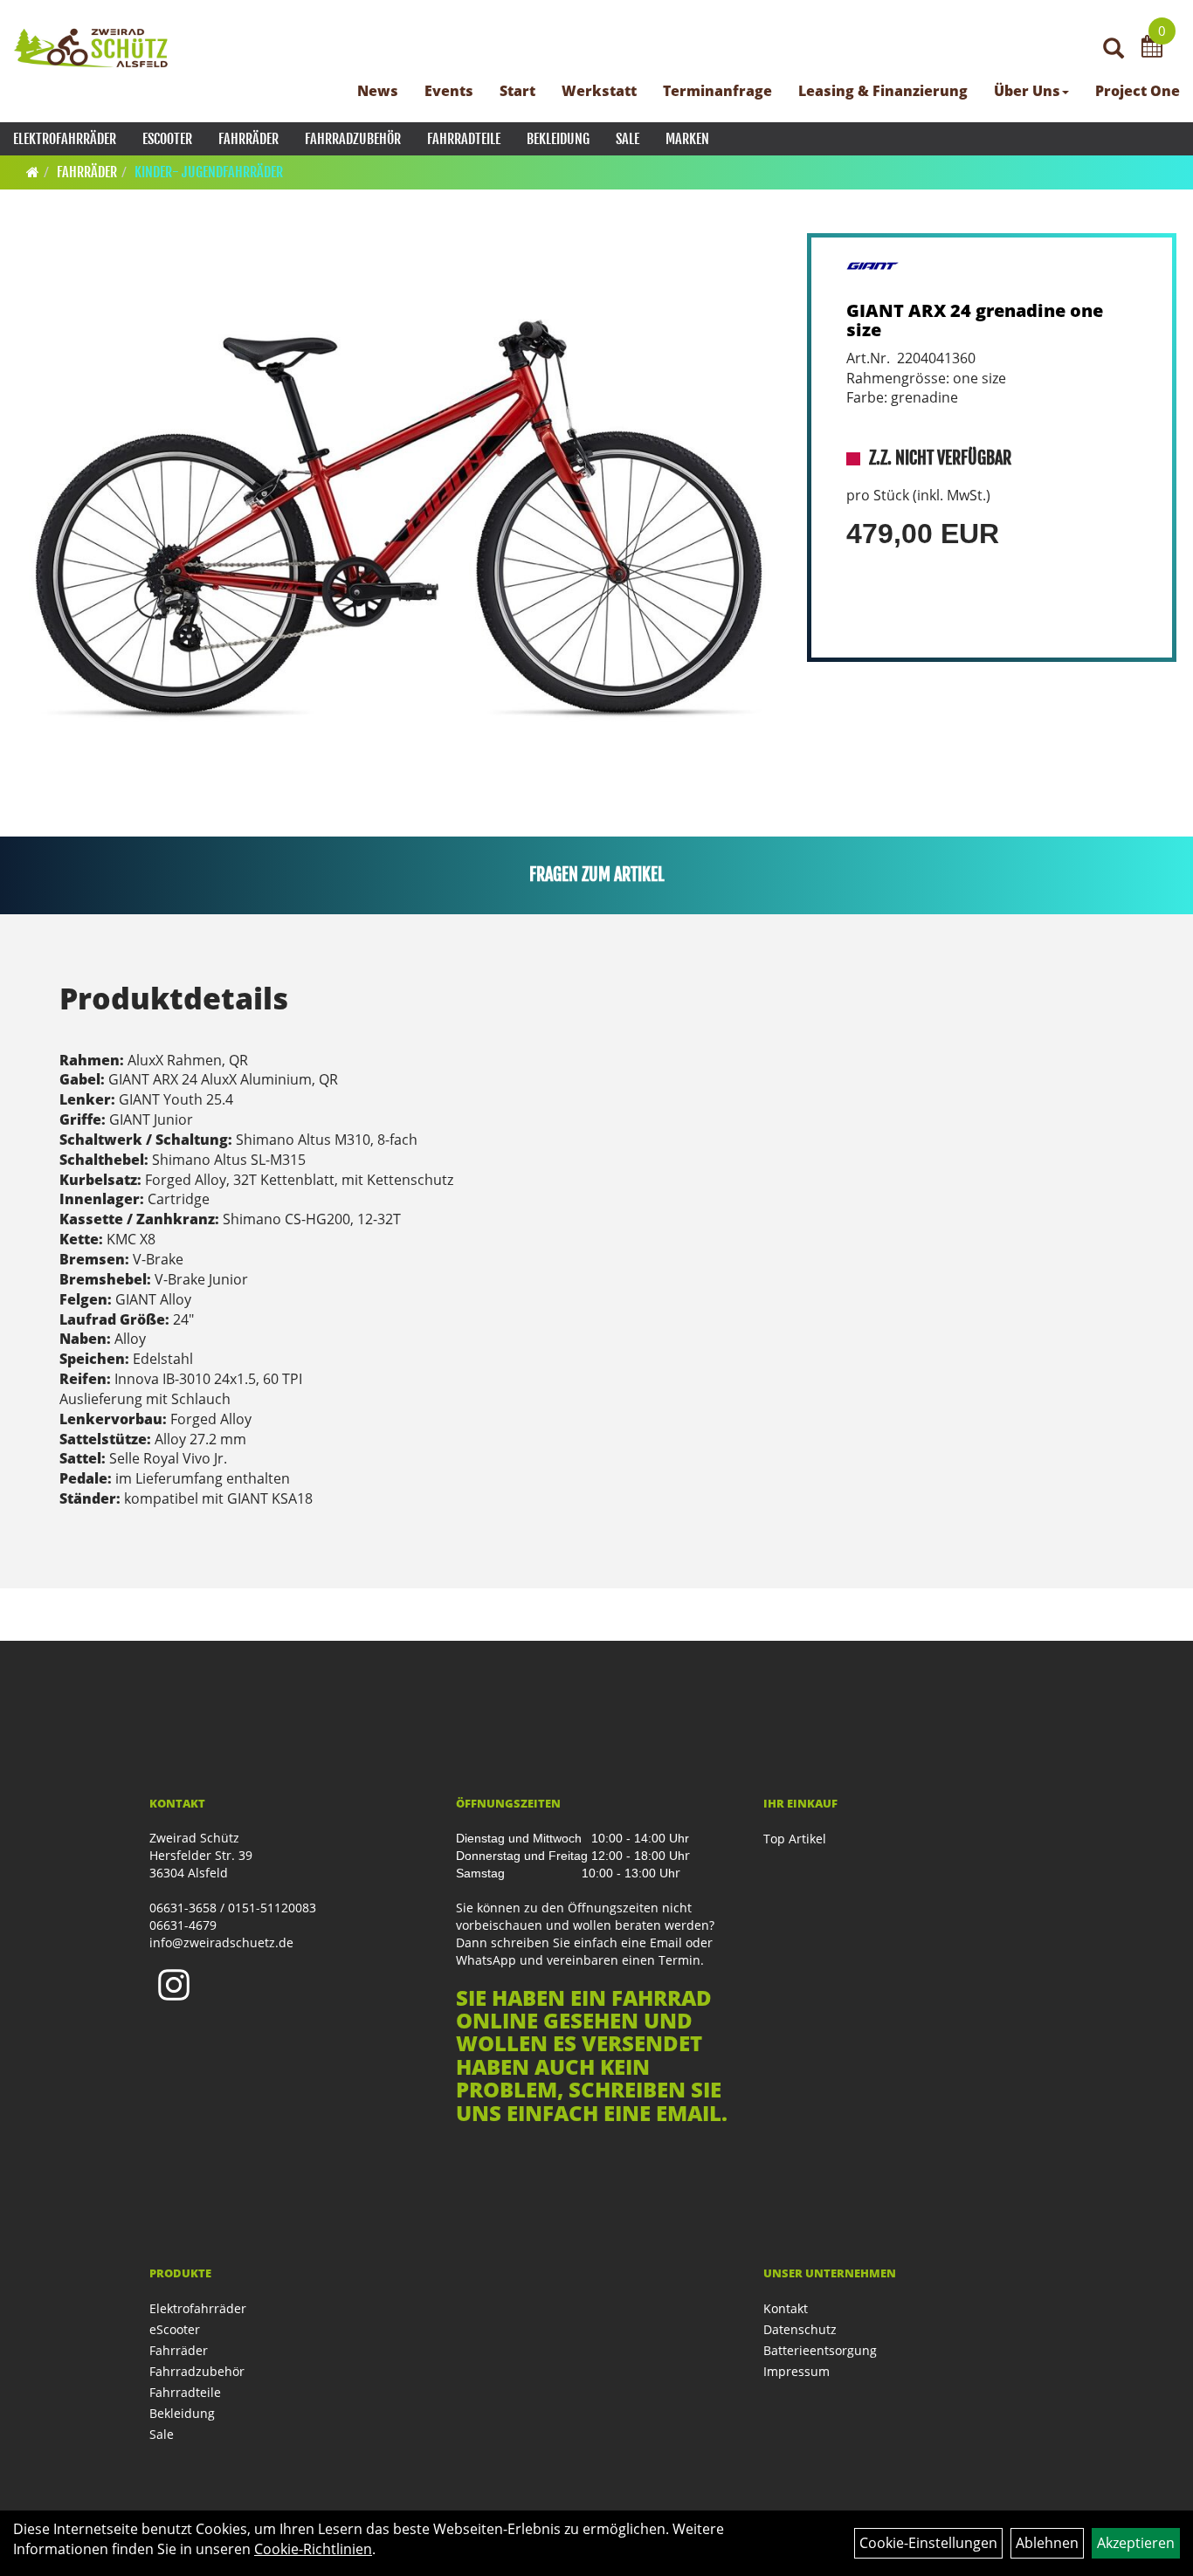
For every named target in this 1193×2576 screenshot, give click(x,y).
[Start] (33, 172)
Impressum (796, 2371)
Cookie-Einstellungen (928, 2543)
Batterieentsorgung (820, 2350)
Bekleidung (558, 139)
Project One (1138, 91)
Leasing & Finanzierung (883, 91)
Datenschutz (800, 2329)
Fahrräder (248, 139)
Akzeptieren (1136, 2543)
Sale (628, 139)
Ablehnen (1047, 2543)
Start (517, 91)
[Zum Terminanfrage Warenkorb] (1152, 49)
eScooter (167, 139)
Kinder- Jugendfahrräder (209, 172)
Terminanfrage (717, 91)
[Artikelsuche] (1114, 49)
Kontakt (786, 2308)
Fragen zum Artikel (597, 875)
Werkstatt (599, 91)
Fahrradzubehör (353, 139)
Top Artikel (795, 1839)
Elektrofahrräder (65, 139)
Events (449, 91)
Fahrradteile (464, 139)
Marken (687, 139)
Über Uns (1027, 91)
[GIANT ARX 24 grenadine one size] (399, 520)
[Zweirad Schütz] (91, 48)
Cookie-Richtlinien (313, 2549)
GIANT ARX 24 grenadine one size (975, 320)
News (378, 91)
